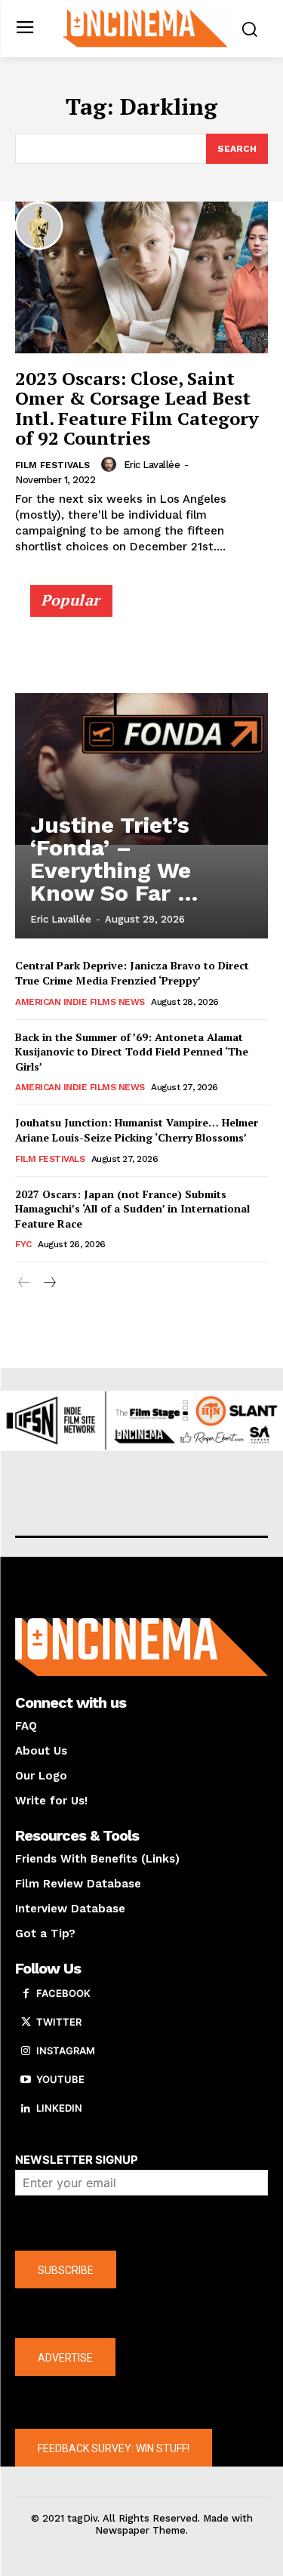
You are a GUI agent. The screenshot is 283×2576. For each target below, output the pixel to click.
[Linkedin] (26, 2109)
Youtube (60, 2079)
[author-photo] (111, 464)
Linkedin (59, 2108)
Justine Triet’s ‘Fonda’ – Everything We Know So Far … (114, 859)
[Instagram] (26, 2051)
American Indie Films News (80, 1002)
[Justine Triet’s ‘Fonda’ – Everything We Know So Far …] (141, 769)
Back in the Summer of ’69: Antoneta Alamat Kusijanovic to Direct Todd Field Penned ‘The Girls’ (132, 1052)
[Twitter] (26, 2023)
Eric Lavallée (152, 465)
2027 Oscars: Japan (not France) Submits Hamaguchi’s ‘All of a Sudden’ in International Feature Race (132, 1209)
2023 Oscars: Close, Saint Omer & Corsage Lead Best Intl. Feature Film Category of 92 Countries (137, 408)
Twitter (59, 2022)
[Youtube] (26, 2080)
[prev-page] (25, 1283)
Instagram (66, 2051)
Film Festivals (52, 465)
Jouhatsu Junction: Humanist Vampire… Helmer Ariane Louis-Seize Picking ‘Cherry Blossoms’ (137, 1130)
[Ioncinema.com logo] (145, 27)
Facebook (63, 1993)
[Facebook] (26, 1994)
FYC (23, 1244)
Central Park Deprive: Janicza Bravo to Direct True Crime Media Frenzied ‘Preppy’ (132, 973)
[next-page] (49, 1283)
